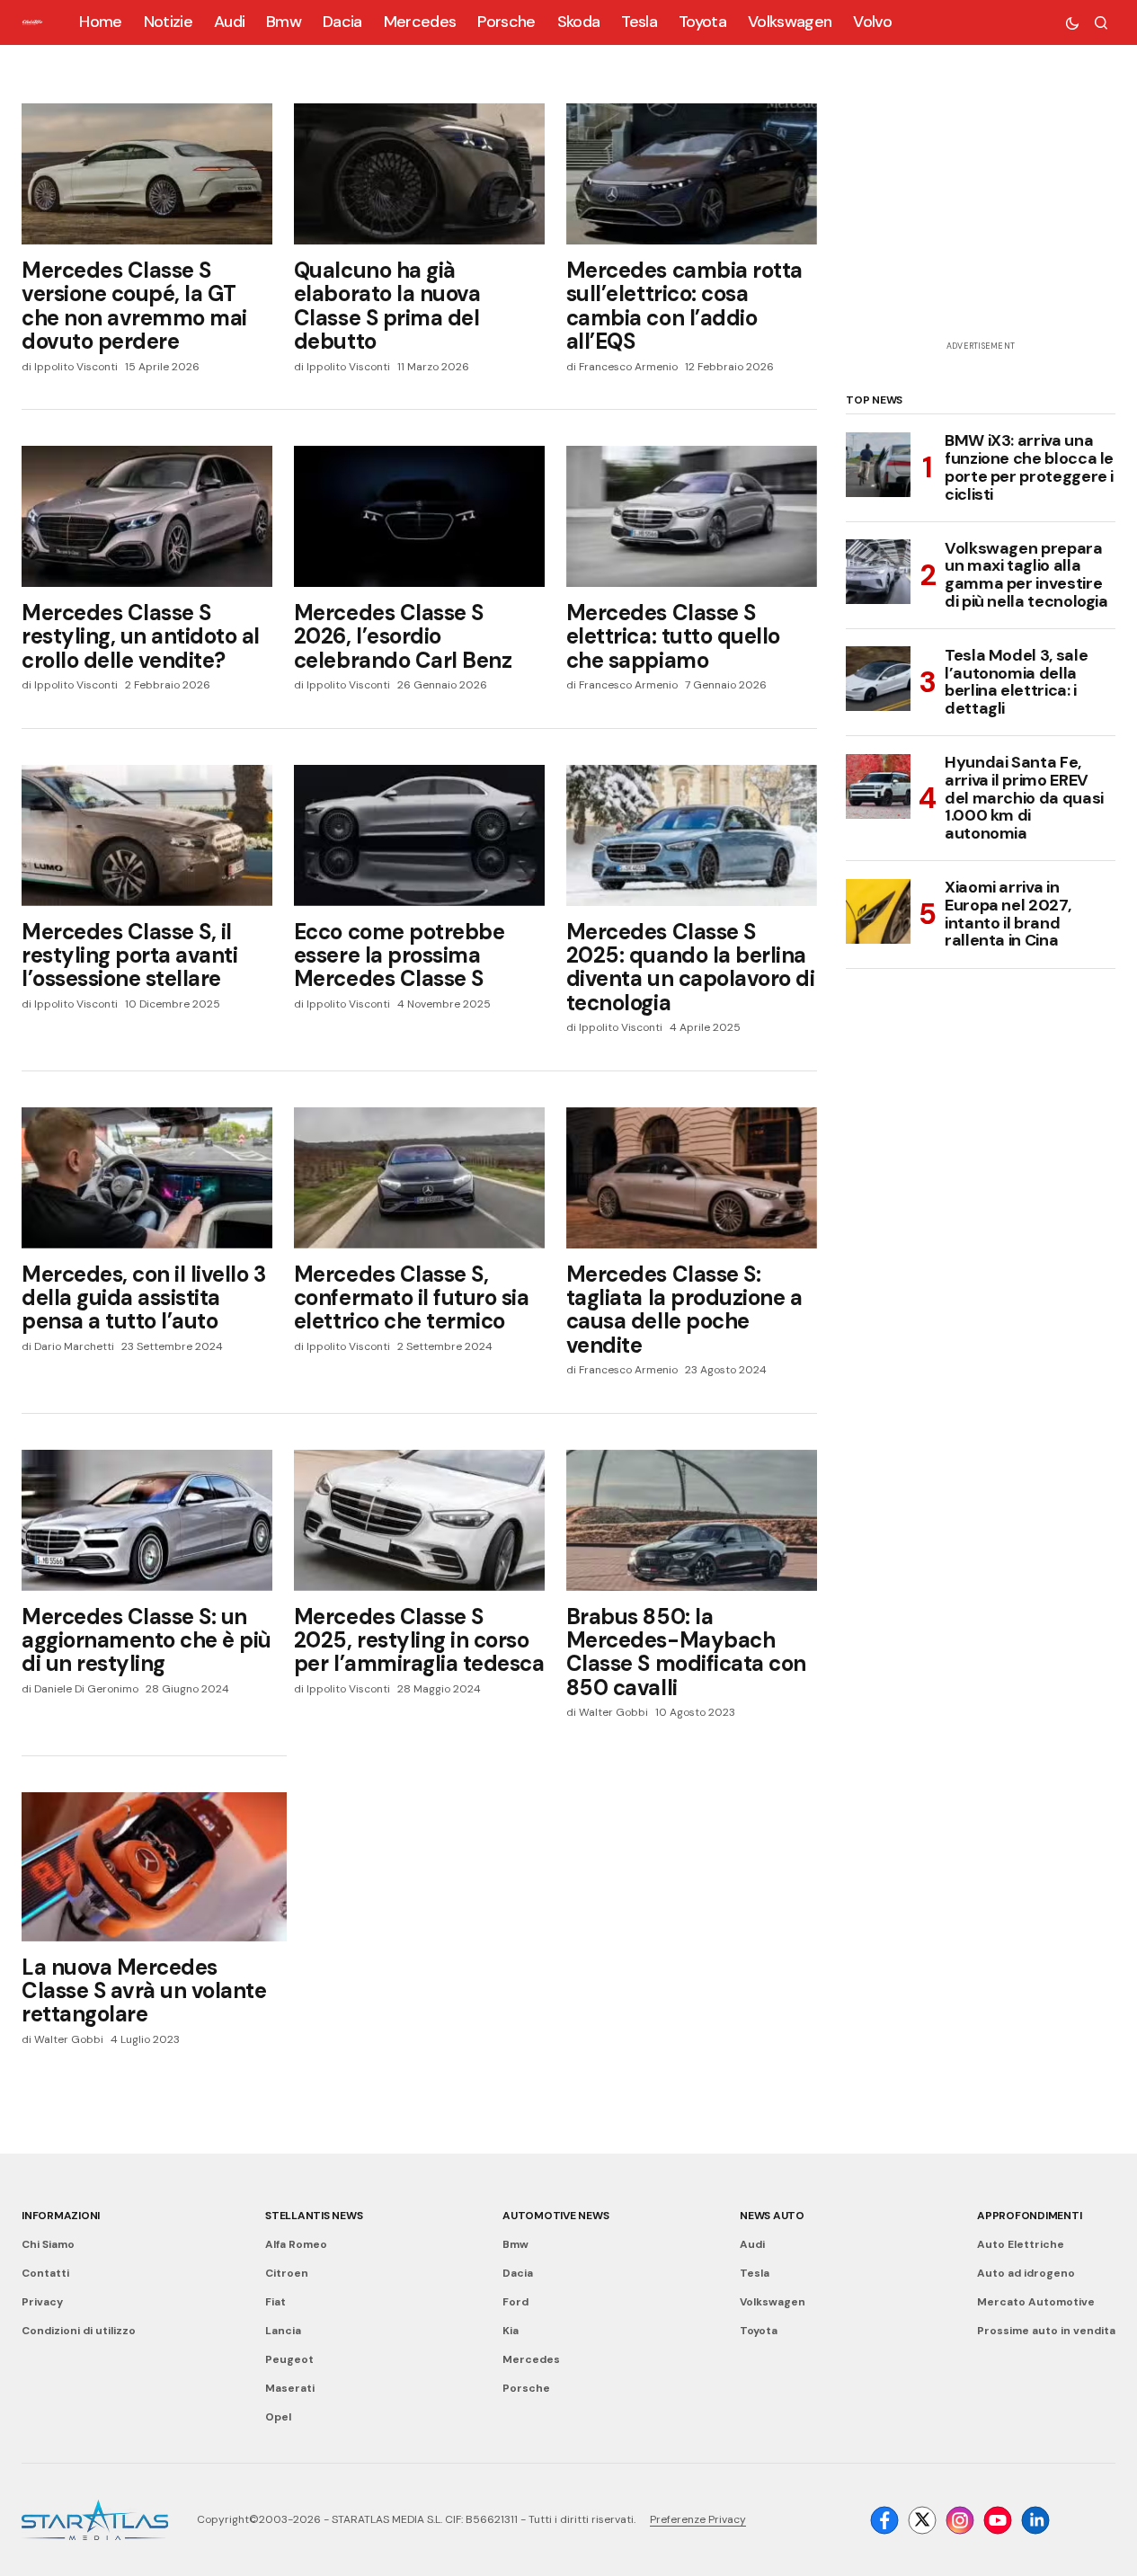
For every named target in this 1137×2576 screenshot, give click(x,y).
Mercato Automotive (1036, 2302)
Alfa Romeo (296, 2244)
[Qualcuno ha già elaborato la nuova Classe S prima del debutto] (419, 174)
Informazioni (61, 2216)
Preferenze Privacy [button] (698, 2519)
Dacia (518, 2273)
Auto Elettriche (1021, 2244)
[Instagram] (960, 2520)
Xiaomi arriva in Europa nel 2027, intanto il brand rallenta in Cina (1008, 915)
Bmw (515, 2244)
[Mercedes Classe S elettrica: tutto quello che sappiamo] (692, 516)
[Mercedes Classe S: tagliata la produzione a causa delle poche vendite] (692, 1178)
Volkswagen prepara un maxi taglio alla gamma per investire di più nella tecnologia (1026, 575)
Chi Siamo (48, 2244)
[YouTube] (998, 2520)
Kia (511, 2331)
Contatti (45, 2273)
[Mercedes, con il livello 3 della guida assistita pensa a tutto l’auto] (147, 1178)
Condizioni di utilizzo (79, 2331)
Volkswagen (773, 2302)
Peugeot (289, 2359)
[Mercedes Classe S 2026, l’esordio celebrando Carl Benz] (419, 516)
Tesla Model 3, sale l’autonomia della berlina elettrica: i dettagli (1016, 682)
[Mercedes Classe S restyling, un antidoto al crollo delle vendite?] (147, 516)
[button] (1072, 22)
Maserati (290, 2388)
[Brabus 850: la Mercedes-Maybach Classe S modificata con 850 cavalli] (692, 1520)
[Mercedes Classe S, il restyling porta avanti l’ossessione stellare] (147, 835)
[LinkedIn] (1035, 2520)
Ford (515, 2302)
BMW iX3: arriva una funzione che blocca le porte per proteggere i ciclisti (1029, 468)
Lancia (283, 2331)
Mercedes (531, 2359)
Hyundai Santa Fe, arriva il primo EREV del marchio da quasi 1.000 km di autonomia (1024, 799)
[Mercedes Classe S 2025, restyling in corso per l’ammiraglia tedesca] (419, 1520)
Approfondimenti (1029, 2216)
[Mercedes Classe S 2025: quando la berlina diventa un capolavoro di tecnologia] (692, 835)
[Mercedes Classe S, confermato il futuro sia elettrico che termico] (419, 1178)
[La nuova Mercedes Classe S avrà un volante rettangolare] (154, 1867)
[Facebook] (884, 2520)
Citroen (287, 2273)
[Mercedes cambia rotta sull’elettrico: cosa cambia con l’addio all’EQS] (692, 174)
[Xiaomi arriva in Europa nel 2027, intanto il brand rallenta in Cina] (878, 911)
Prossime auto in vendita (1046, 2331)
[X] (922, 2520)
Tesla (755, 2273)
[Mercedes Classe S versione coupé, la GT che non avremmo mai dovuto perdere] (147, 174)
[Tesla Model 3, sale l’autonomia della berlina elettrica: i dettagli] (878, 679)
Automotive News (555, 2216)
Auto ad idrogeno (1026, 2273)
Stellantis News (314, 2216)
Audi (752, 2244)
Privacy (42, 2302)
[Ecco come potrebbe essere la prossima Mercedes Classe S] (419, 835)
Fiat (275, 2302)
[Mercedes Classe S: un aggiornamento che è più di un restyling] (147, 1520)
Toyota (759, 2331)
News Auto (772, 2216)
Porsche (526, 2388)
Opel (278, 2417)
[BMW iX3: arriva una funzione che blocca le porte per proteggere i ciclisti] (878, 465)
